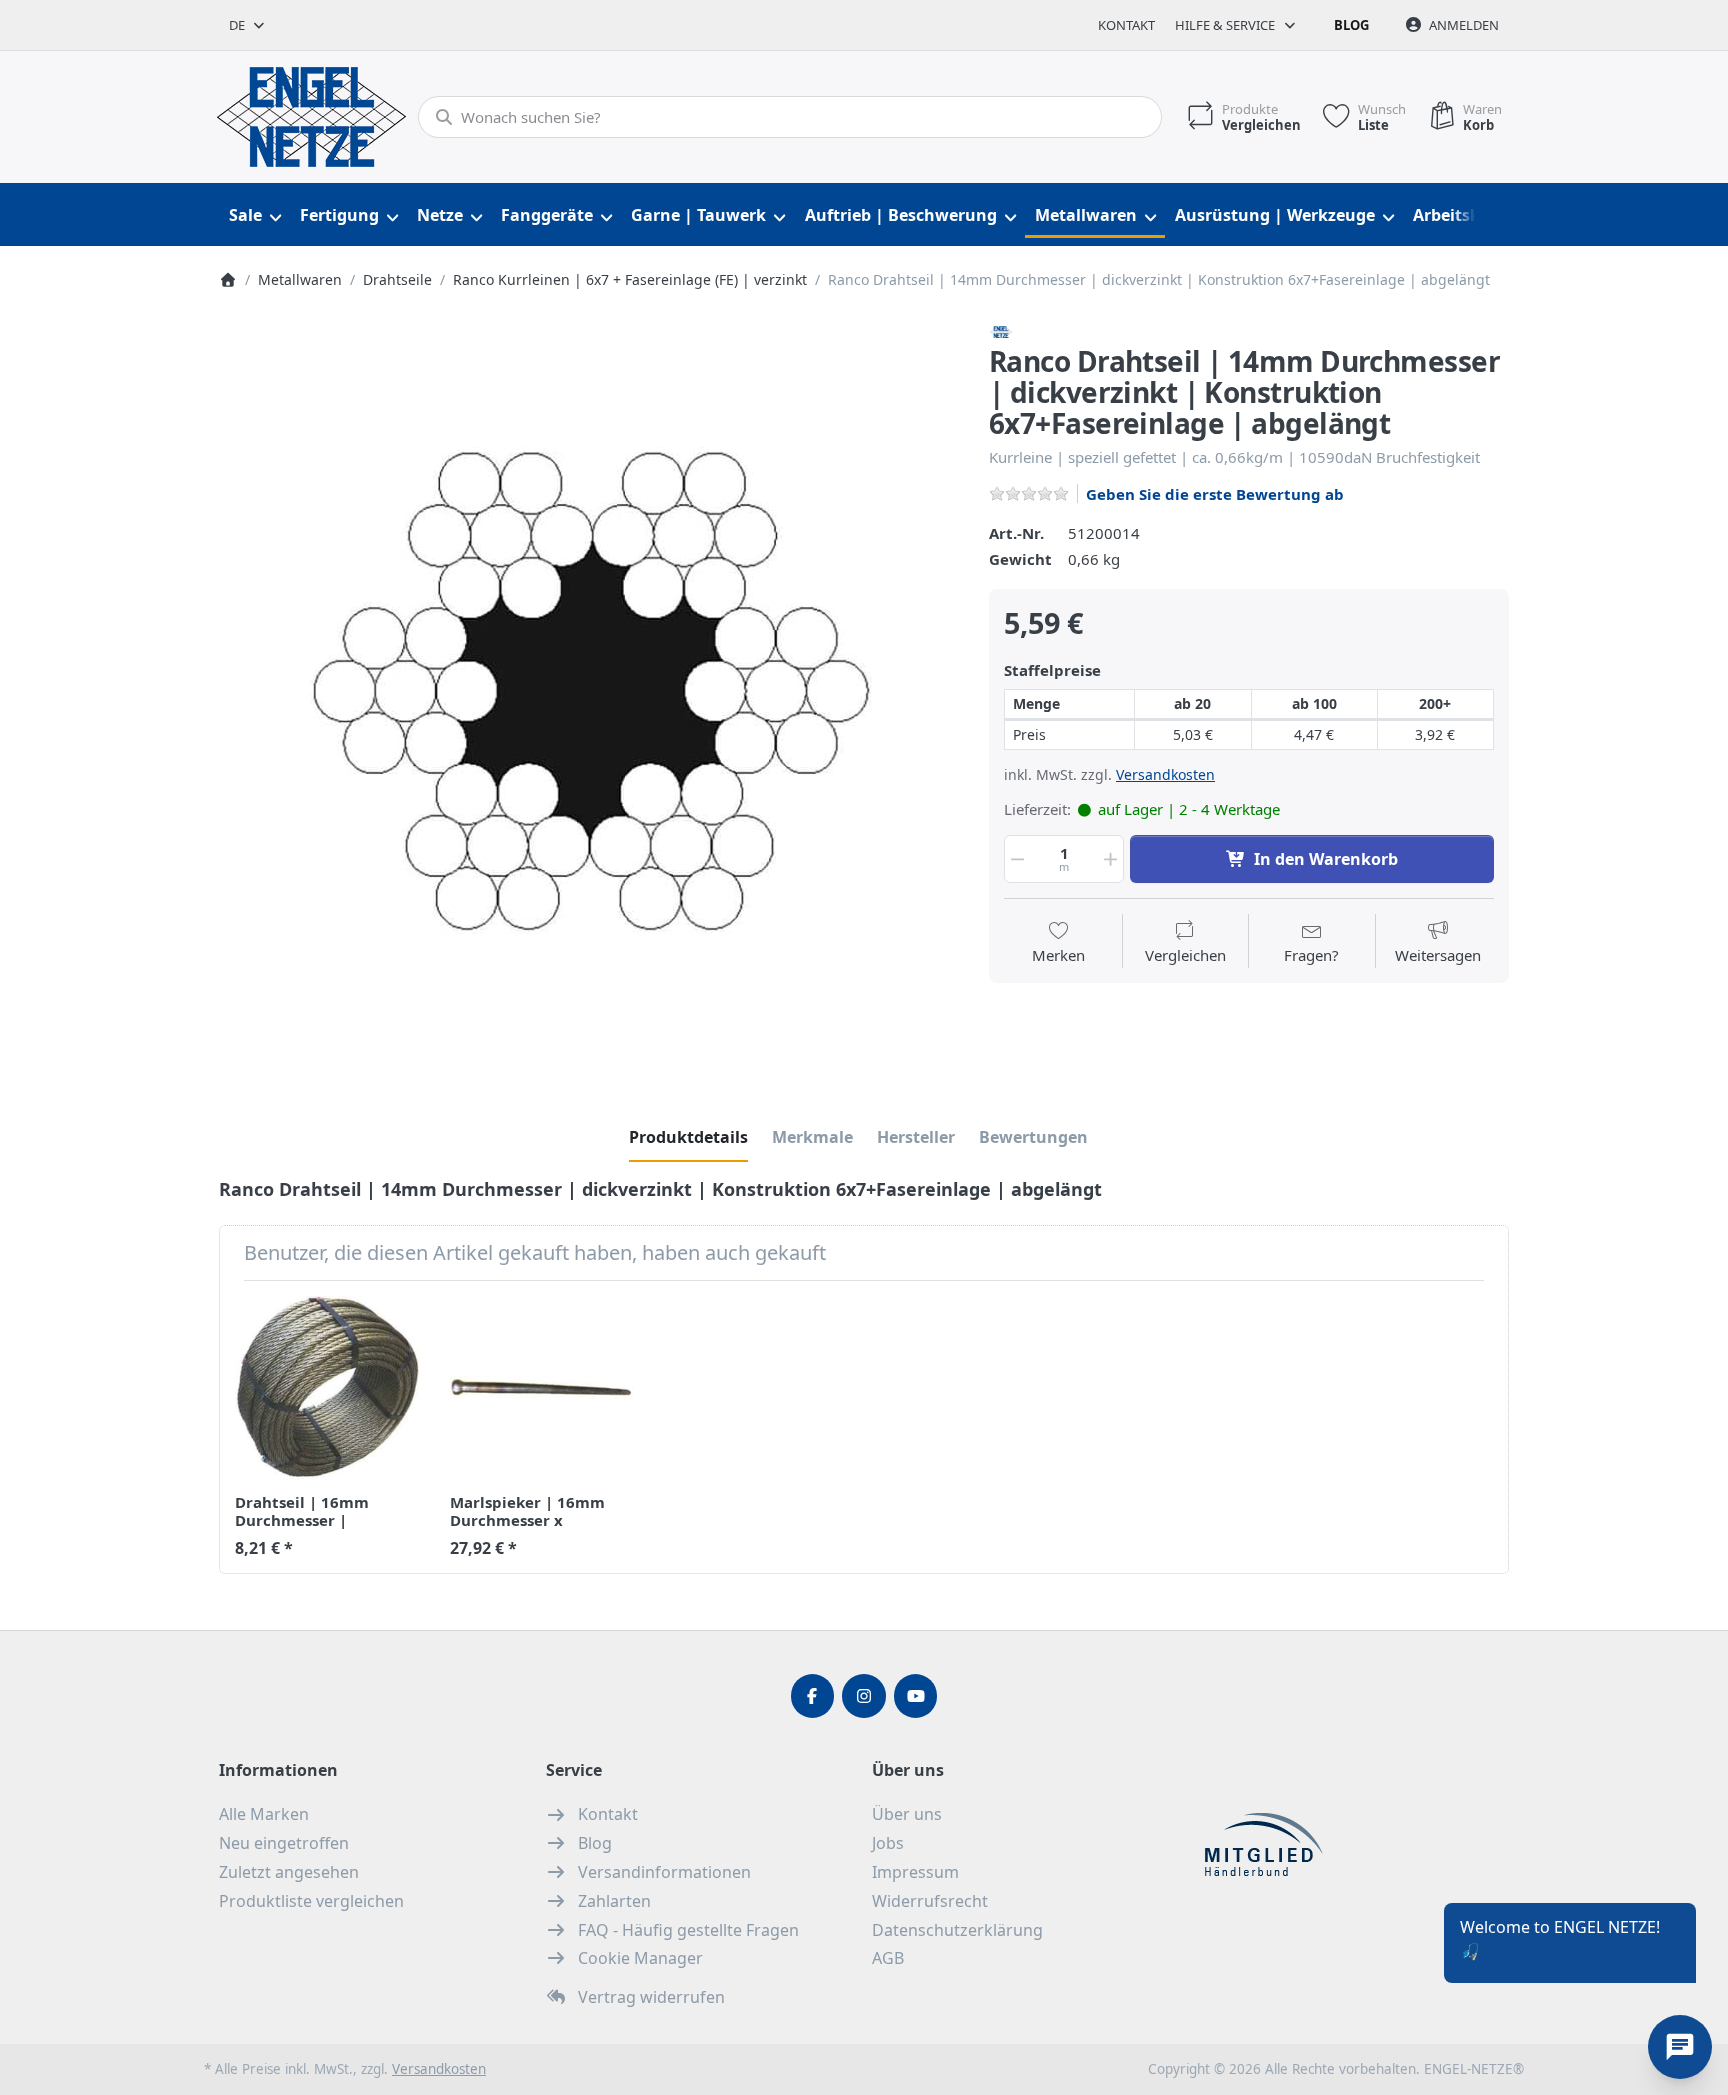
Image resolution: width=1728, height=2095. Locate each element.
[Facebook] (813, 1696)
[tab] (688, 1137)
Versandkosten (1165, 774)
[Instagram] (864, 1696)
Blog (1351, 25)
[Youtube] (916, 1696)
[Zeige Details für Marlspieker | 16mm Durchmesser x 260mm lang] (542, 1388)
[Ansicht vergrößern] (589, 690)
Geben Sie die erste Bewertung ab (1215, 494)
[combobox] (248, 25)
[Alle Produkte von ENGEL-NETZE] (1001, 330)
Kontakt (1126, 25)
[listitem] (589, 690)
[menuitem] (254, 215)
